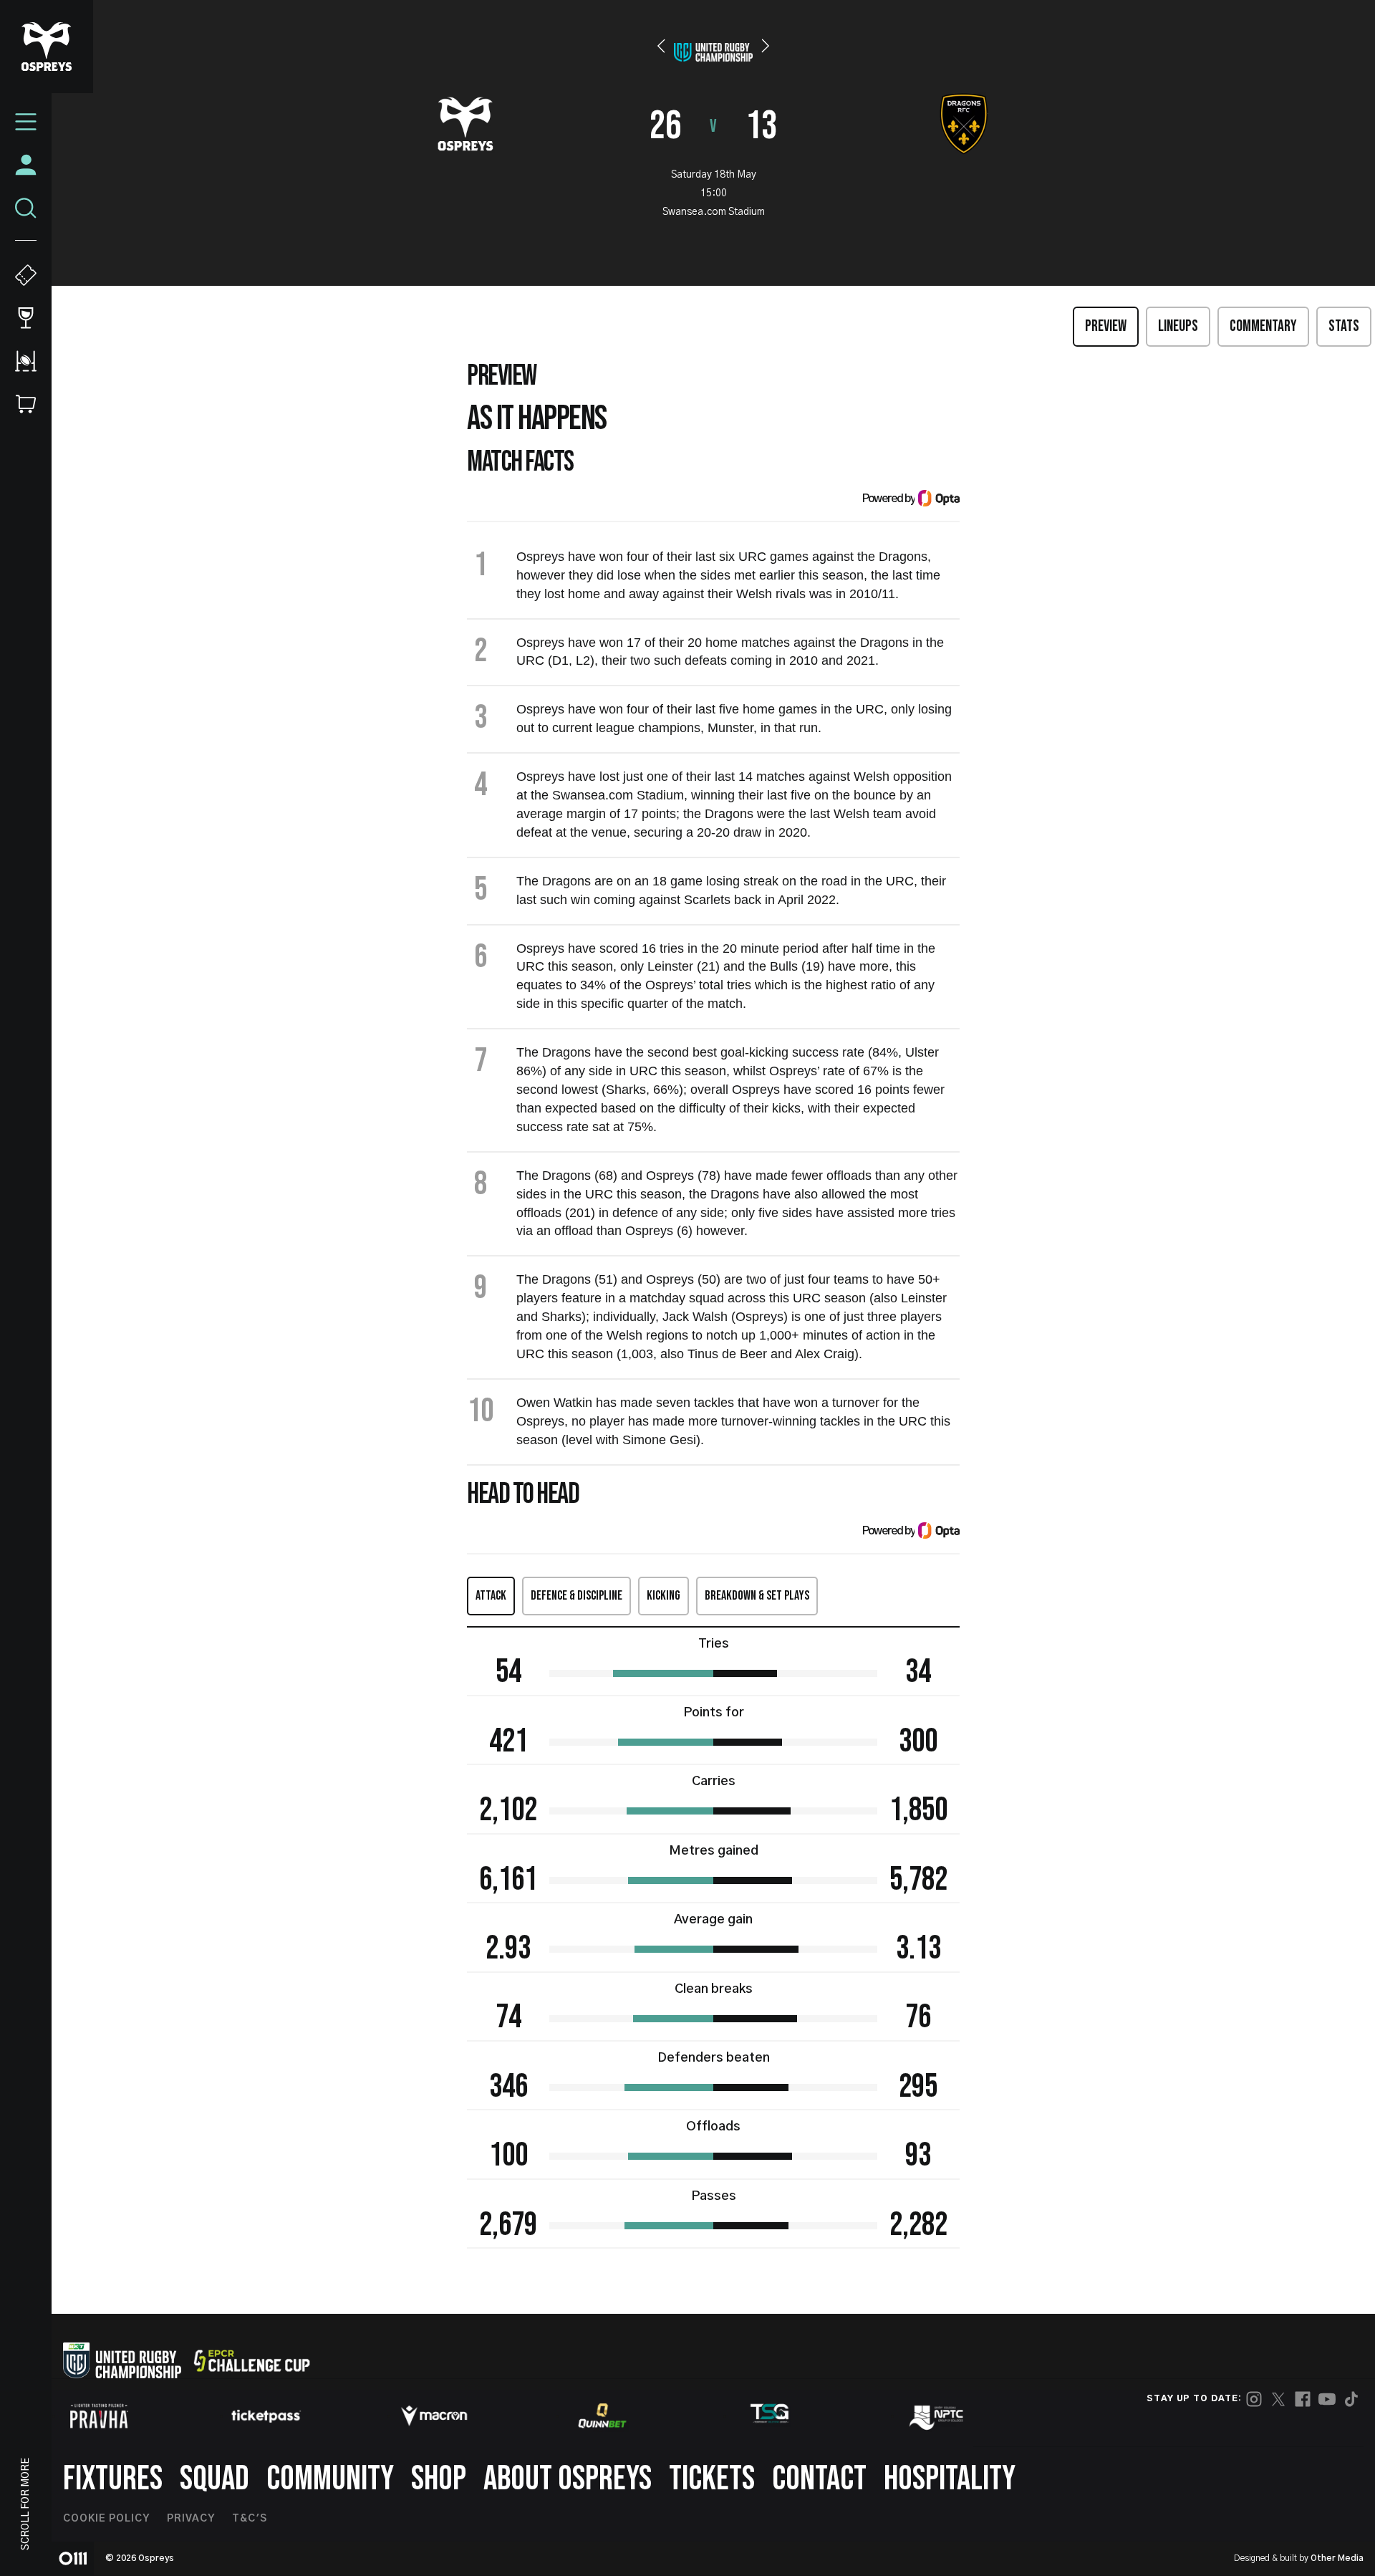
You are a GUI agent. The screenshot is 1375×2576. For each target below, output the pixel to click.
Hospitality (950, 2479)
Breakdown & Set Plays (757, 1596)
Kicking (664, 1596)
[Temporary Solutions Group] (770, 2416)
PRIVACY (191, 2519)
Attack (491, 1596)
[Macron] (434, 2416)
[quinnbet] (602, 2416)
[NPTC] (937, 2416)
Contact (819, 2479)
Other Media (1337, 2558)
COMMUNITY (330, 2479)
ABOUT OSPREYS (568, 2479)
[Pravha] (99, 2416)
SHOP (439, 2479)
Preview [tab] (1106, 326)
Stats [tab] (1344, 326)
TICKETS (712, 2479)
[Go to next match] (766, 46)
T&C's (250, 2519)
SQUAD (214, 2479)
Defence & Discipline (576, 1596)
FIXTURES (113, 2479)
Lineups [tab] (1178, 326)
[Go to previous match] (661, 46)
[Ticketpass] (266, 2416)
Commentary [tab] (1263, 326)
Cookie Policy (106, 2519)
